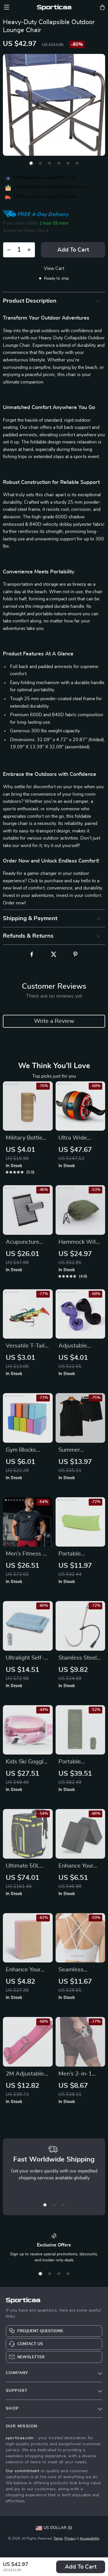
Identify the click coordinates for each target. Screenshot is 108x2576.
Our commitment (23, 2471)
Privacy (70, 2538)
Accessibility (90, 2538)
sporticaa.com (20, 2438)
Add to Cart (81, 2567)
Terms (58, 2538)
